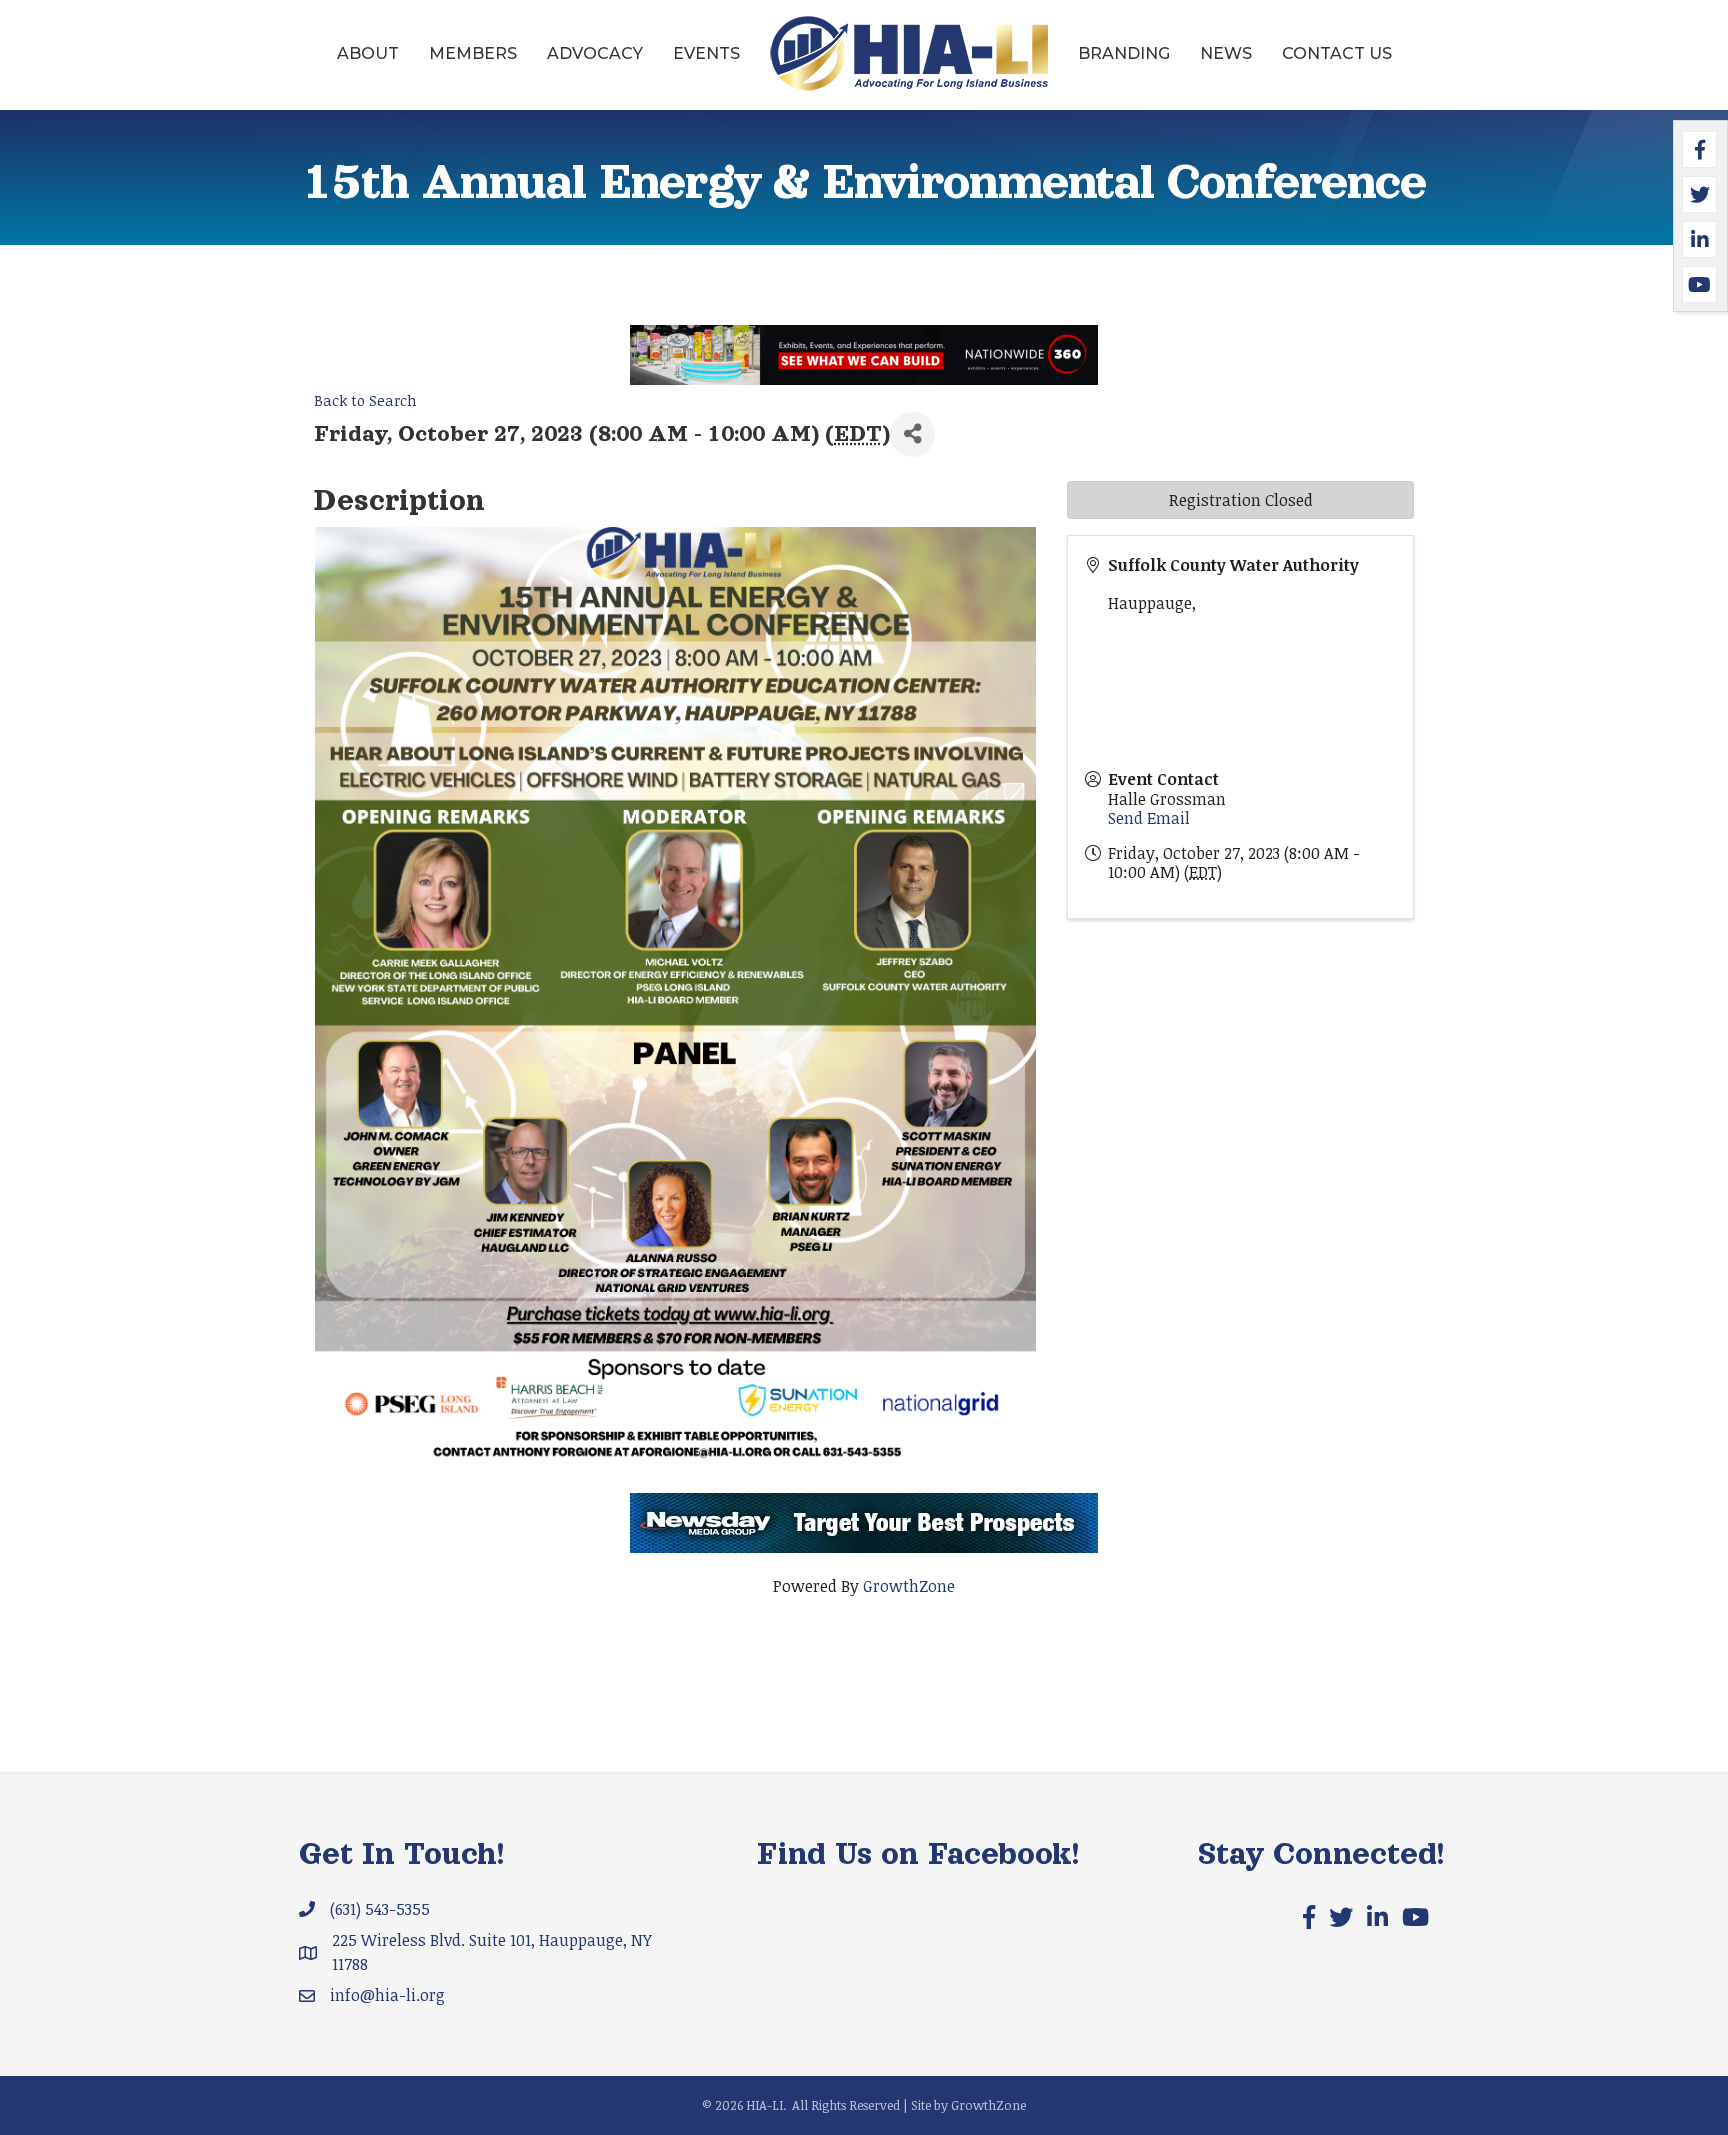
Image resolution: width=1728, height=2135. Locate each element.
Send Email (1149, 818)
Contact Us (1337, 53)
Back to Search (365, 400)
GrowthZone (909, 1586)
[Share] (912, 434)
